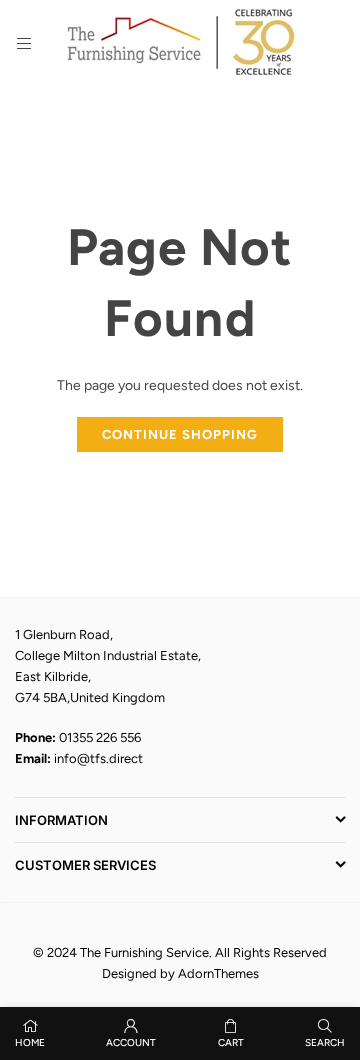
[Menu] (24, 43)
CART (231, 1042)
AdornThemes (218, 973)
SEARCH (325, 1042)
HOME (30, 1042)
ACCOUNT (131, 1042)
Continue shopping (180, 434)
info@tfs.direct (98, 758)
